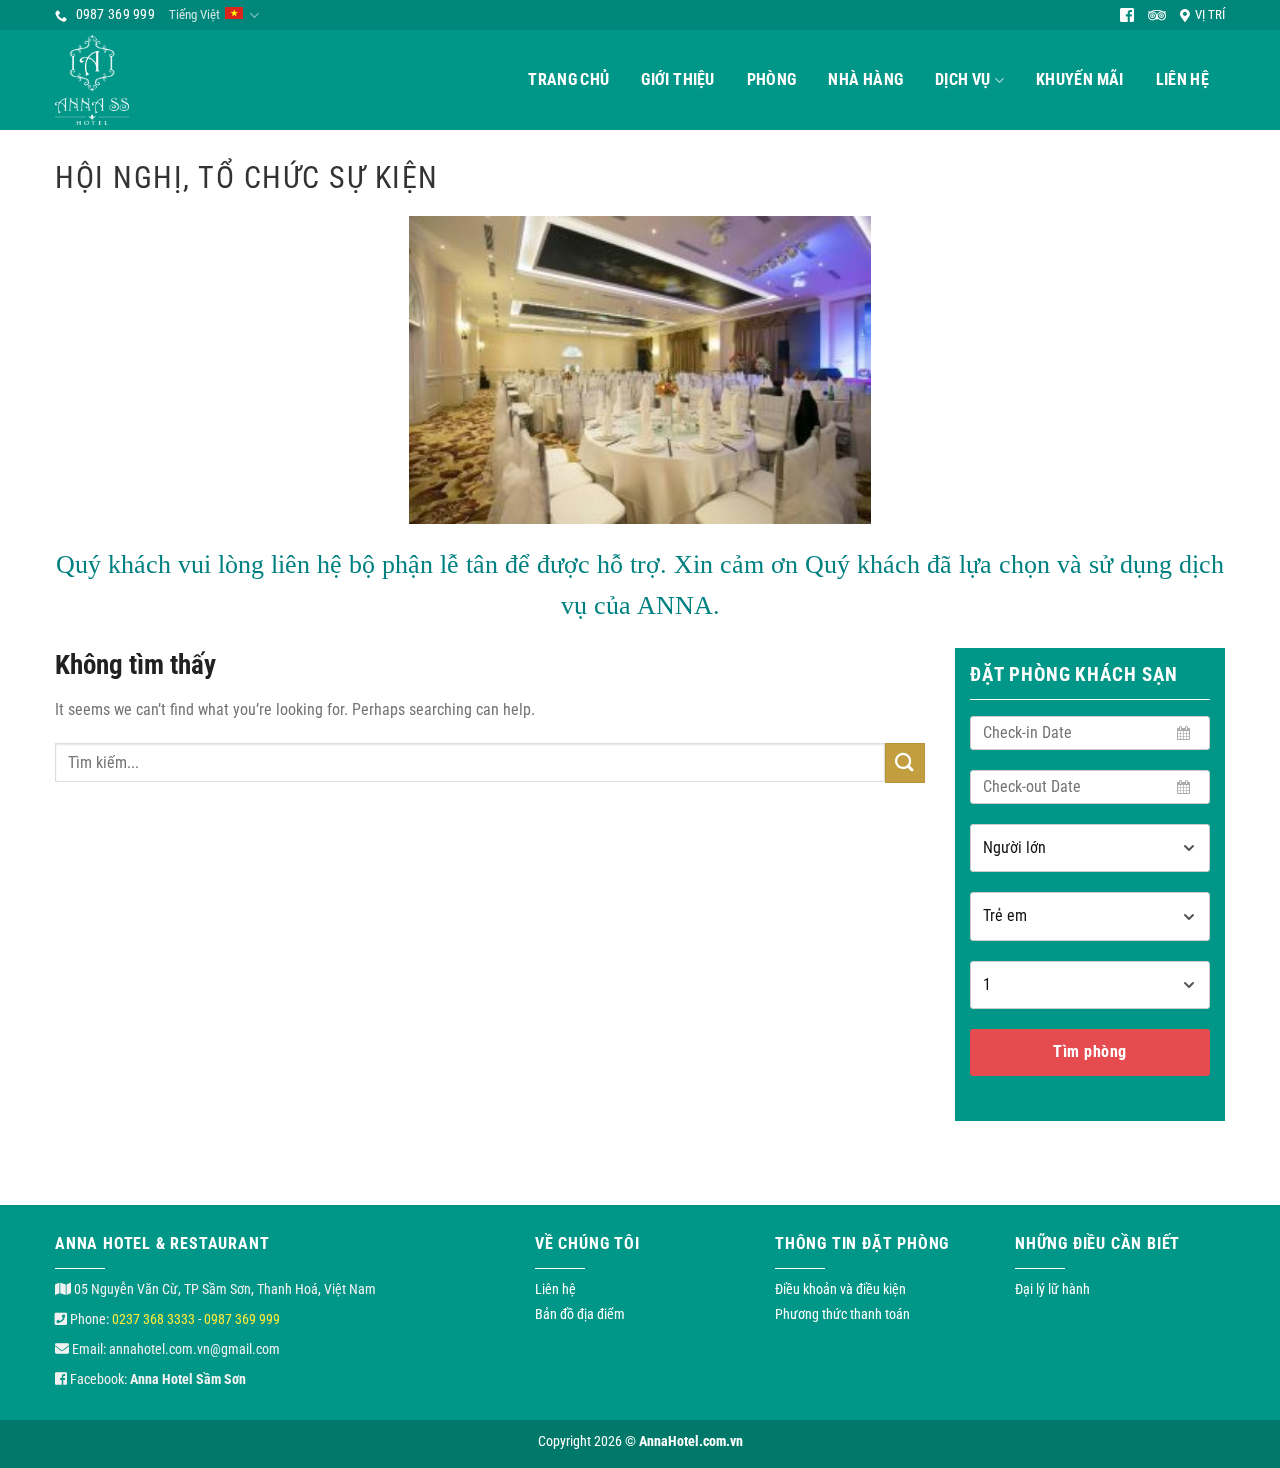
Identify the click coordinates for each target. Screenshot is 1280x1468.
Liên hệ (1182, 79)
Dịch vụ (962, 79)
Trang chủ (568, 79)
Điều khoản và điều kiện (840, 1289)
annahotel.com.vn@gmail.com (194, 1349)
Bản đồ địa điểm (580, 1314)
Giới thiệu (677, 79)
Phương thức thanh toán (842, 1314)
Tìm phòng (1089, 1051)
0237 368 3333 (153, 1319)
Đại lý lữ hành (1052, 1289)
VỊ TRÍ (1210, 14)
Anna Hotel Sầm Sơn (188, 1379)
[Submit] (905, 762)
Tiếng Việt (194, 14)
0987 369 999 (242, 1319)
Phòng (772, 79)
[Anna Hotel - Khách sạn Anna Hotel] (120, 80)
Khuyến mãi (1079, 79)
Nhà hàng (865, 79)
